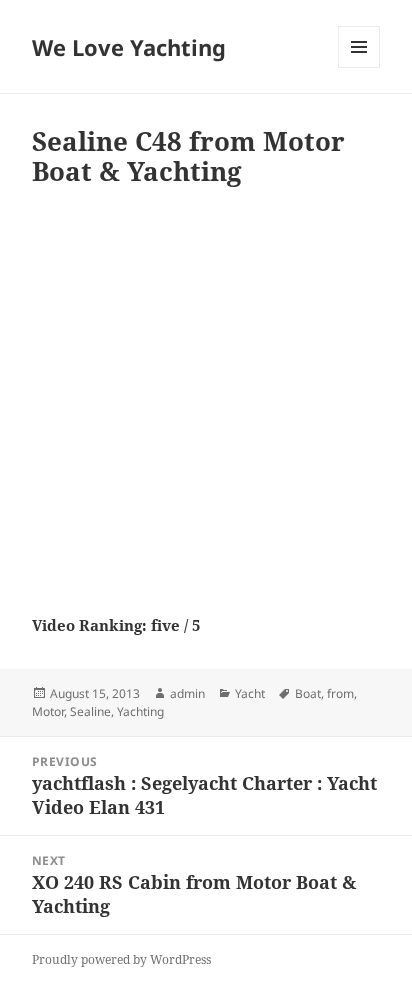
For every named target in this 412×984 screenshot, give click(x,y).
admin (187, 693)
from (340, 693)
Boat (308, 693)
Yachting (140, 711)
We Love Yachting (129, 47)
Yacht (250, 693)
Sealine (90, 711)
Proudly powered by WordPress (121, 959)
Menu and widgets (359, 67)
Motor (48, 711)
